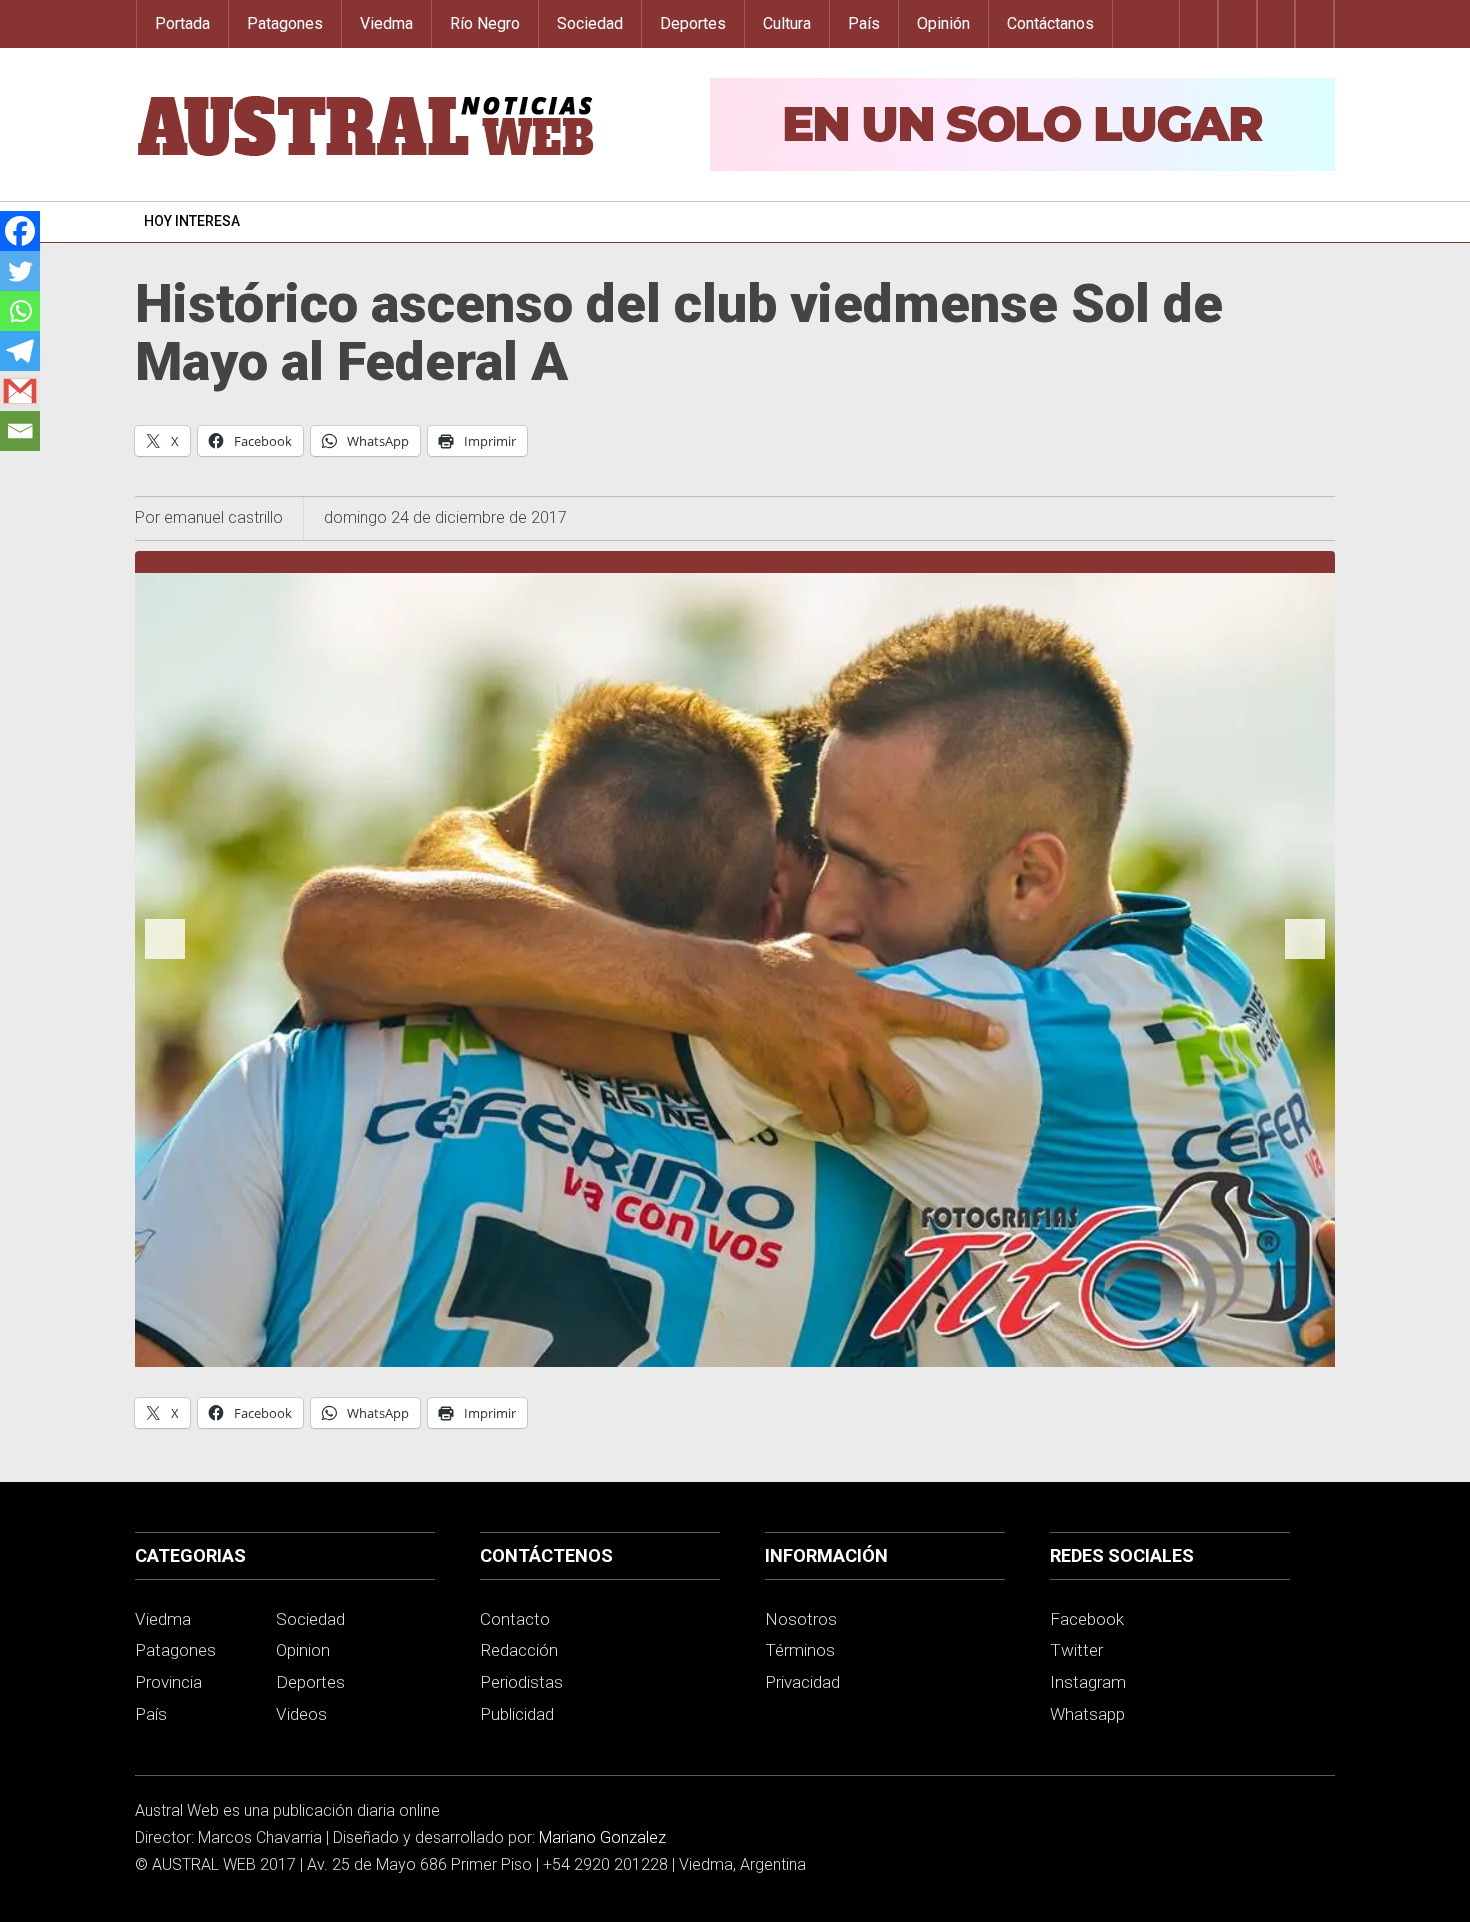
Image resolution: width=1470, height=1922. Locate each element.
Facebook (1087, 1619)
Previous (165, 958)
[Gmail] (20, 391)
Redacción (519, 1650)
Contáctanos (1050, 23)
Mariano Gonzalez (602, 1837)
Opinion (303, 1650)
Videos (301, 1714)
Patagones (285, 23)
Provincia (168, 1682)
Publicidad (517, 1714)
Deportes (693, 23)
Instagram (1088, 1682)
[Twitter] (20, 271)
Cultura (787, 23)
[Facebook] (20, 231)
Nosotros (801, 1619)
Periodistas (521, 1682)
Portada (182, 23)
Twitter (1076, 1650)
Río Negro (485, 23)
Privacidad (802, 1682)
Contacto (515, 1619)
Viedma (386, 23)
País (864, 23)
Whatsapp (1087, 1714)
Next (1305, 958)
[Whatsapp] (20, 311)
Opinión (943, 23)
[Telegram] (20, 351)
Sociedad (590, 23)
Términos (800, 1650)
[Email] (20, 431)
